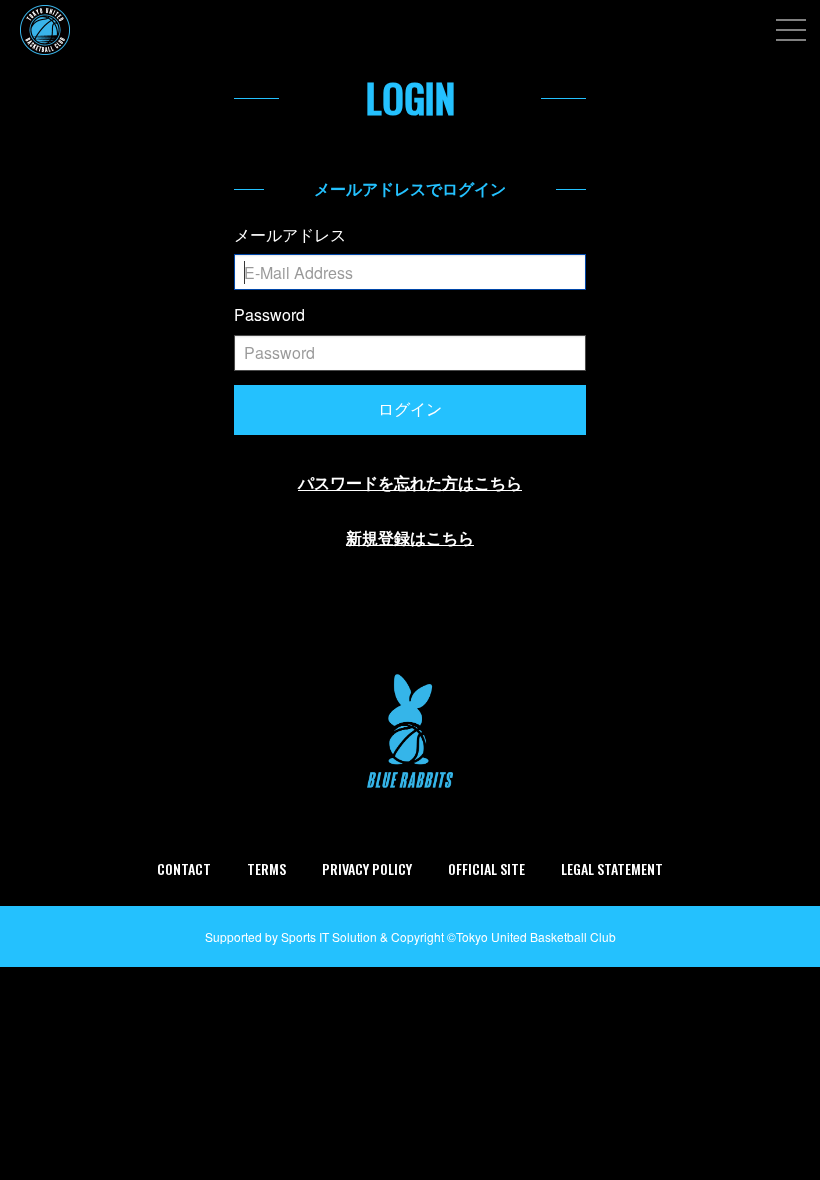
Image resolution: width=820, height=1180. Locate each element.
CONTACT (184, 868)
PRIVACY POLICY (367, 868)
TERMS (266, 868)
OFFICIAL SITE (486, 868)
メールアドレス (290, 235)
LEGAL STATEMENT (612, 868)
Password (269, 315)
